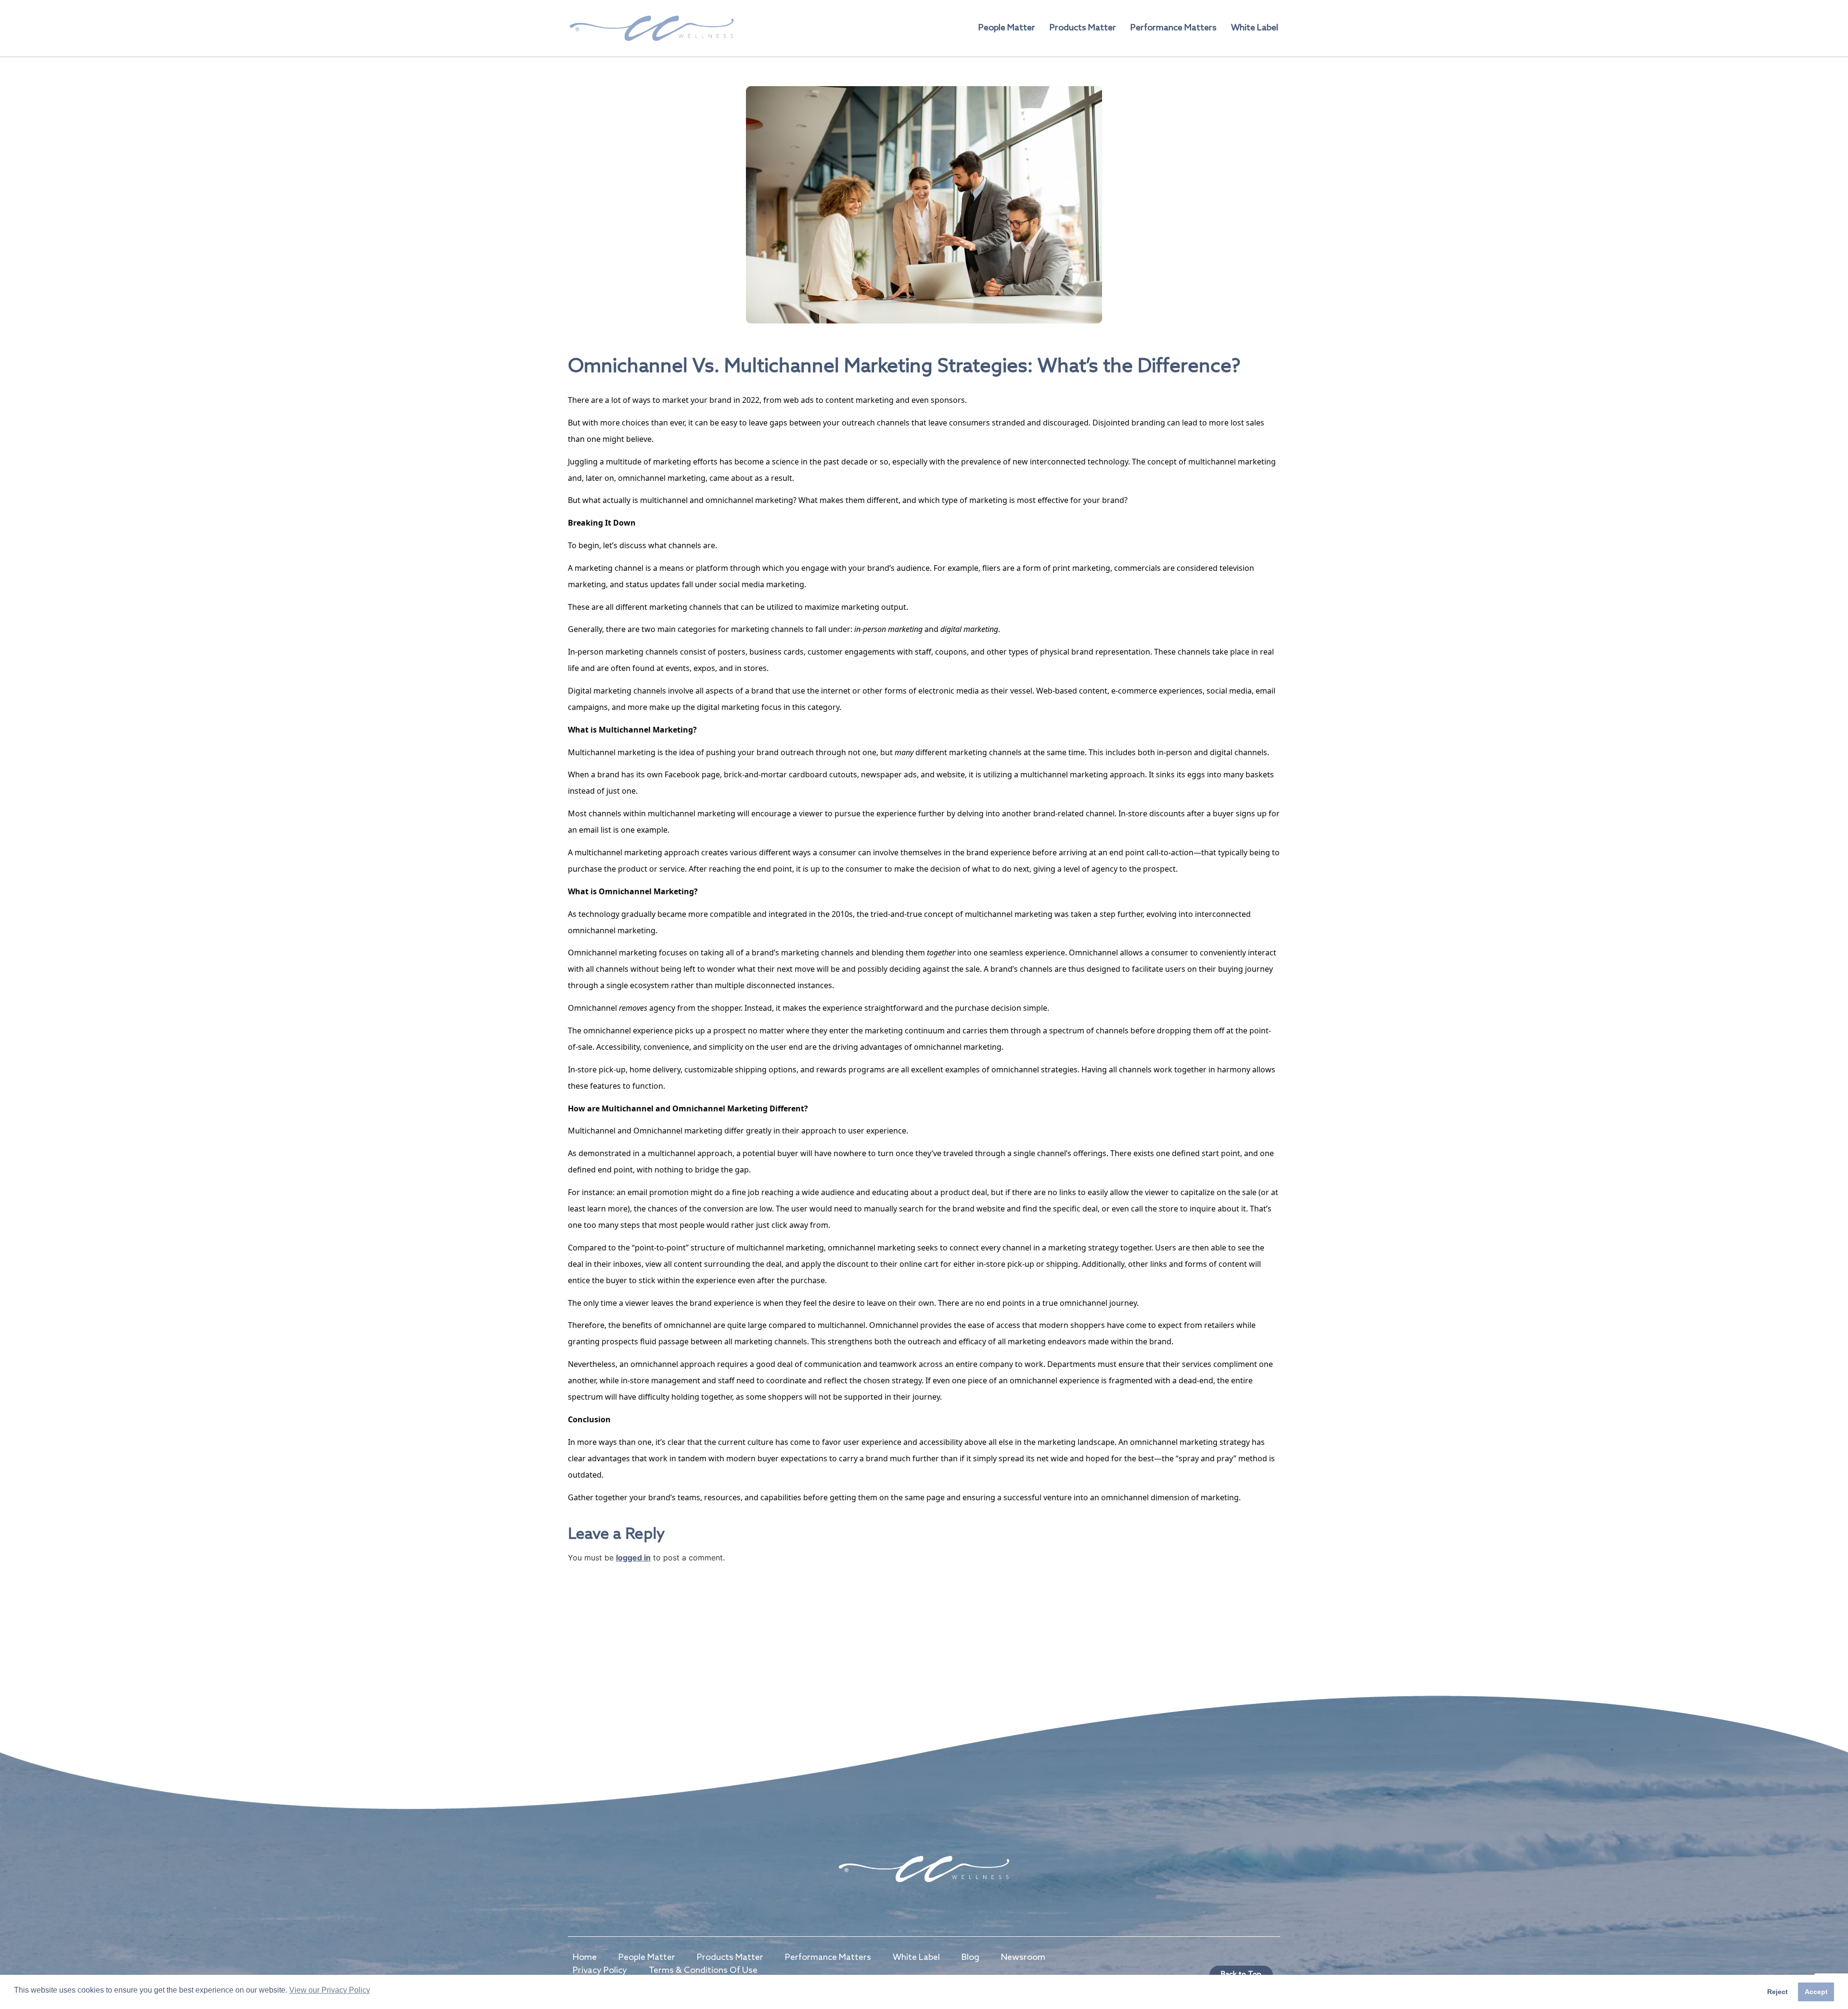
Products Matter (1083, 28)
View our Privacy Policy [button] (330, 1990)
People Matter (1007, 28)
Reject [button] (1777, 1992)
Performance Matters (1174, 28)
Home (585, 1957)
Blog (970, 1957)
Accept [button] (1816, 1992)
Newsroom (1023, 1957)
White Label (1255, 28)
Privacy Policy (600, 1970)
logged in (633, 1558)
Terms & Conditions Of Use (703, 1970)
